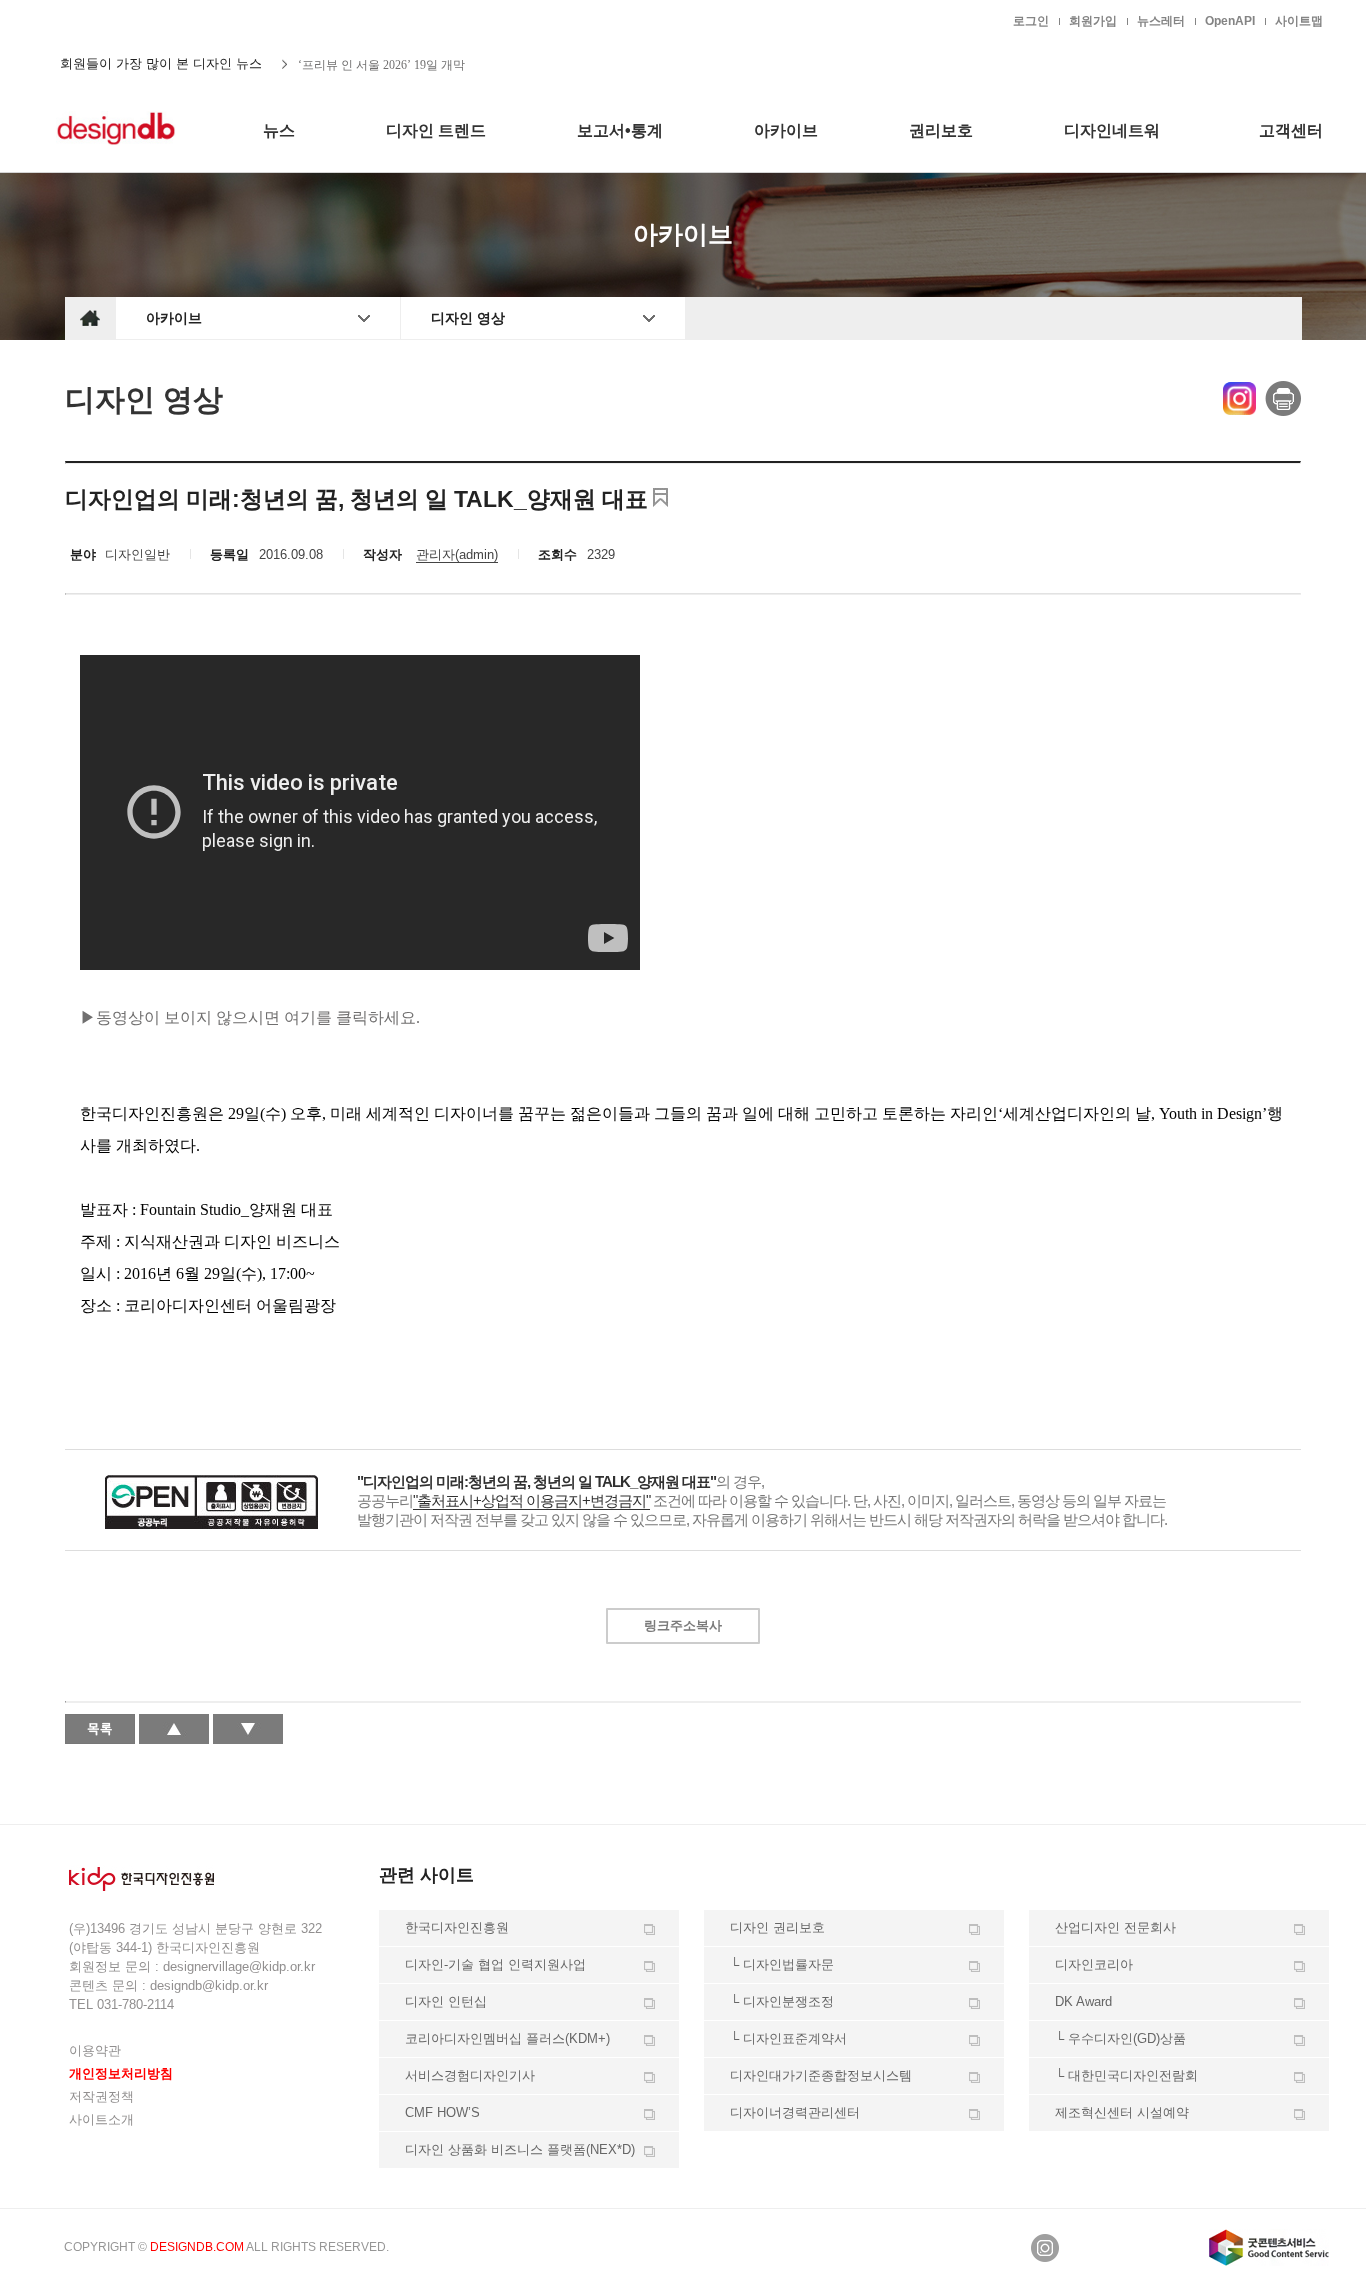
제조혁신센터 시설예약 (1122, 2112)
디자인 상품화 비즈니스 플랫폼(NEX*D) (520, 2149)
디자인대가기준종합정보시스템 (821, 2075)
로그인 (1031, 21)
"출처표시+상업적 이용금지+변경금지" (531, 1500)
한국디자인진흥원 (107, 20)
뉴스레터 (1161, 21)
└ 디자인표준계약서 (788, 2038)
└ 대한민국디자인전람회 (1126, 2075)
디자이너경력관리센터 (795, 2112)
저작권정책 (101, 2096)
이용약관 (95, 2050)
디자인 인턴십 (446, 2001)
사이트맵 (1299, 21)
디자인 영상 (468, 318)
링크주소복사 (683, 1625)
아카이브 (174, 318)
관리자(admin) (457, 554)
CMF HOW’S (442, 2112)
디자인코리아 (1094, 1964)
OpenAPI (1230, 21)
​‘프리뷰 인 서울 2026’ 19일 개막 (381, 64)
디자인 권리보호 (777, 1927)
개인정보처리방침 (121, 2073)
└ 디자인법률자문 (782, 1964)
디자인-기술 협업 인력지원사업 (495, 1964)
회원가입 (1093, 21)
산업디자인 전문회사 (1115, 1927)
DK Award (1083, 2001)
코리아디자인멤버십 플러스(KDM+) (507, 2038)
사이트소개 (101, 2119)
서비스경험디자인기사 (470, 2075)
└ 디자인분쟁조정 (782, 2001)
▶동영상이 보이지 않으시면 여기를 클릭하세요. (250, 1017)
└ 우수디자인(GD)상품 (1120, 2038)
